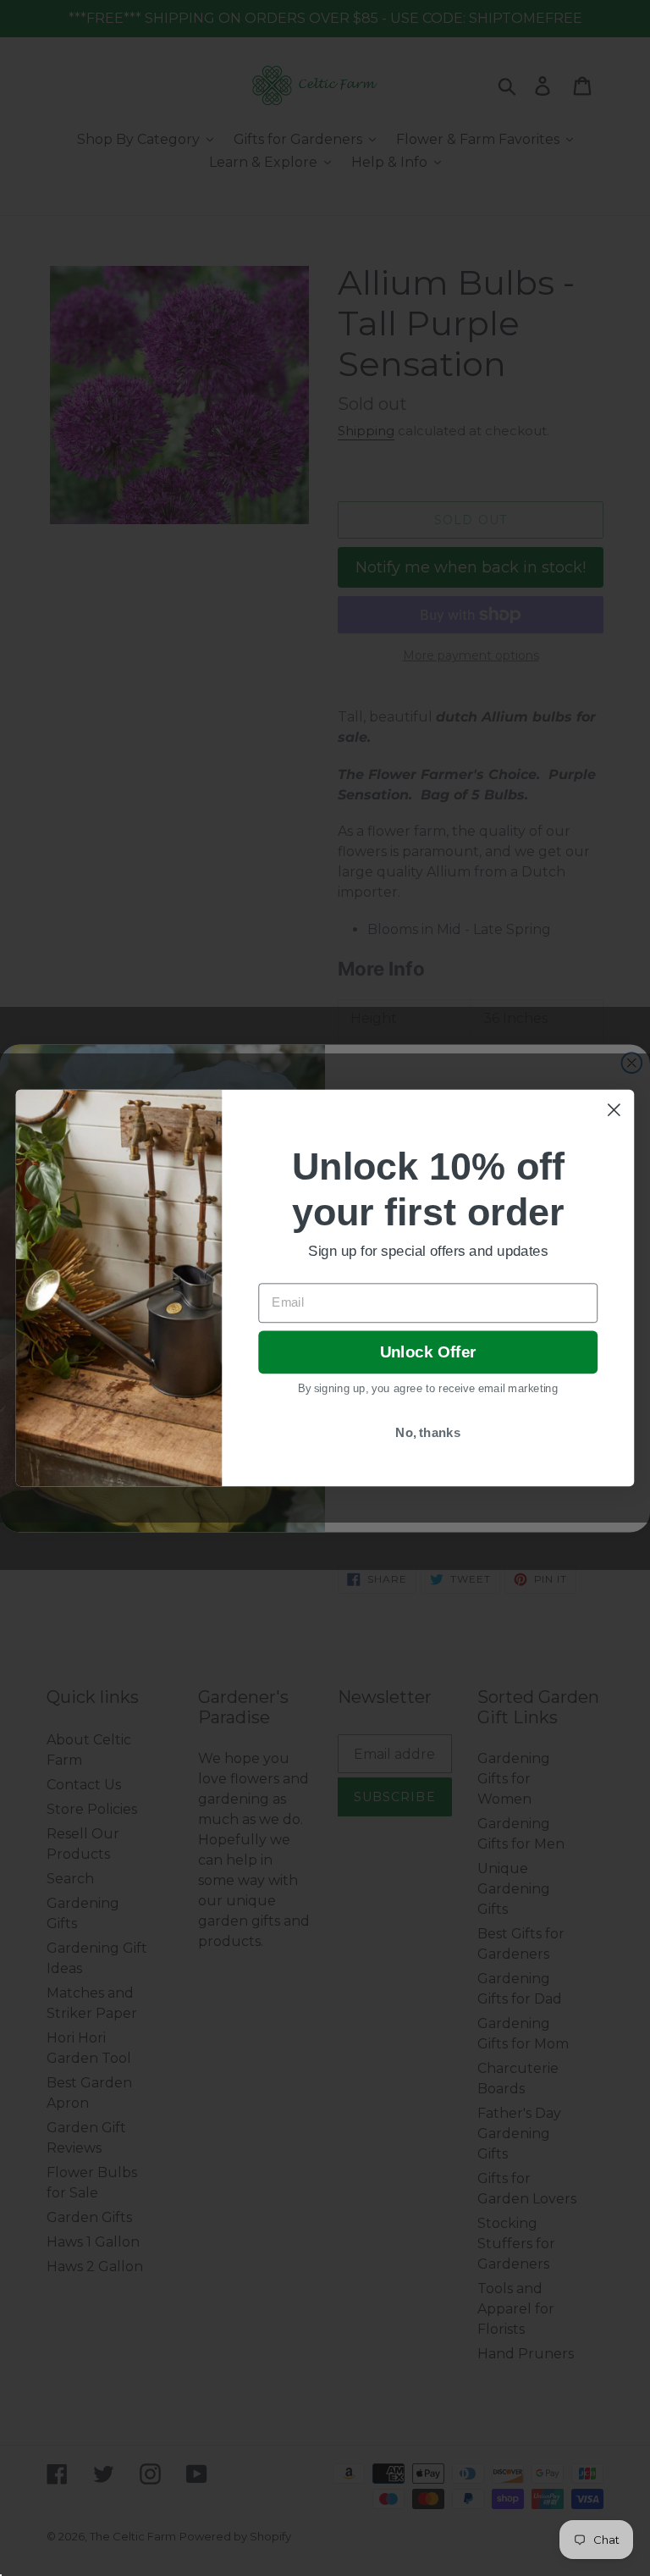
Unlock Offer (428, 1353)
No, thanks (428, 1433)
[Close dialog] (614, 1110)
